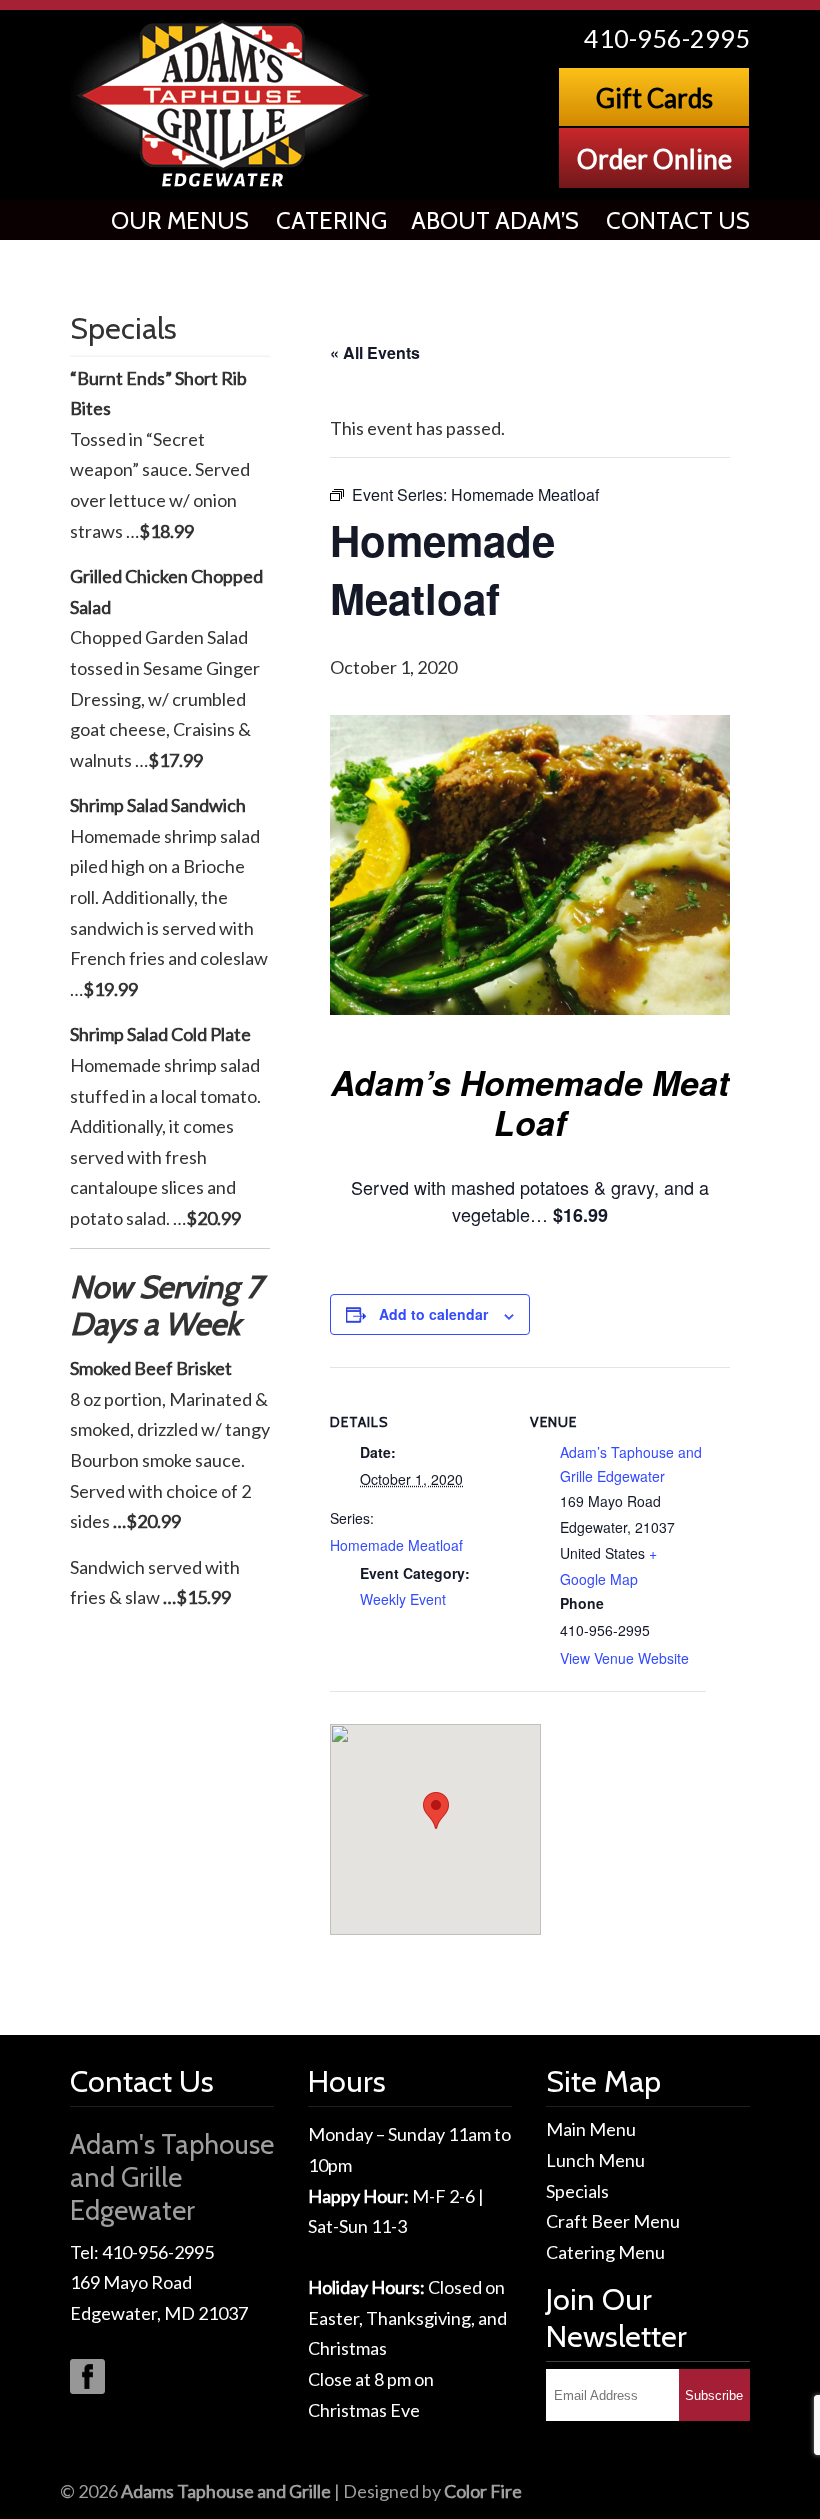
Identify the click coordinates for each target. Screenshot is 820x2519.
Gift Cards (654, 98)
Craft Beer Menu (613, 2221)
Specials (577, 2191)
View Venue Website (624, 1658)
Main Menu (591, 2129)
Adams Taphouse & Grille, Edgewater (224, 104)
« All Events (375, 352)
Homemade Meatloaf (396, 1545)
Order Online (654, 159)
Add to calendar (433, 1314)
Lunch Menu (595, 2160)
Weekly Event (403, 1599)
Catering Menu (605, 2252)
